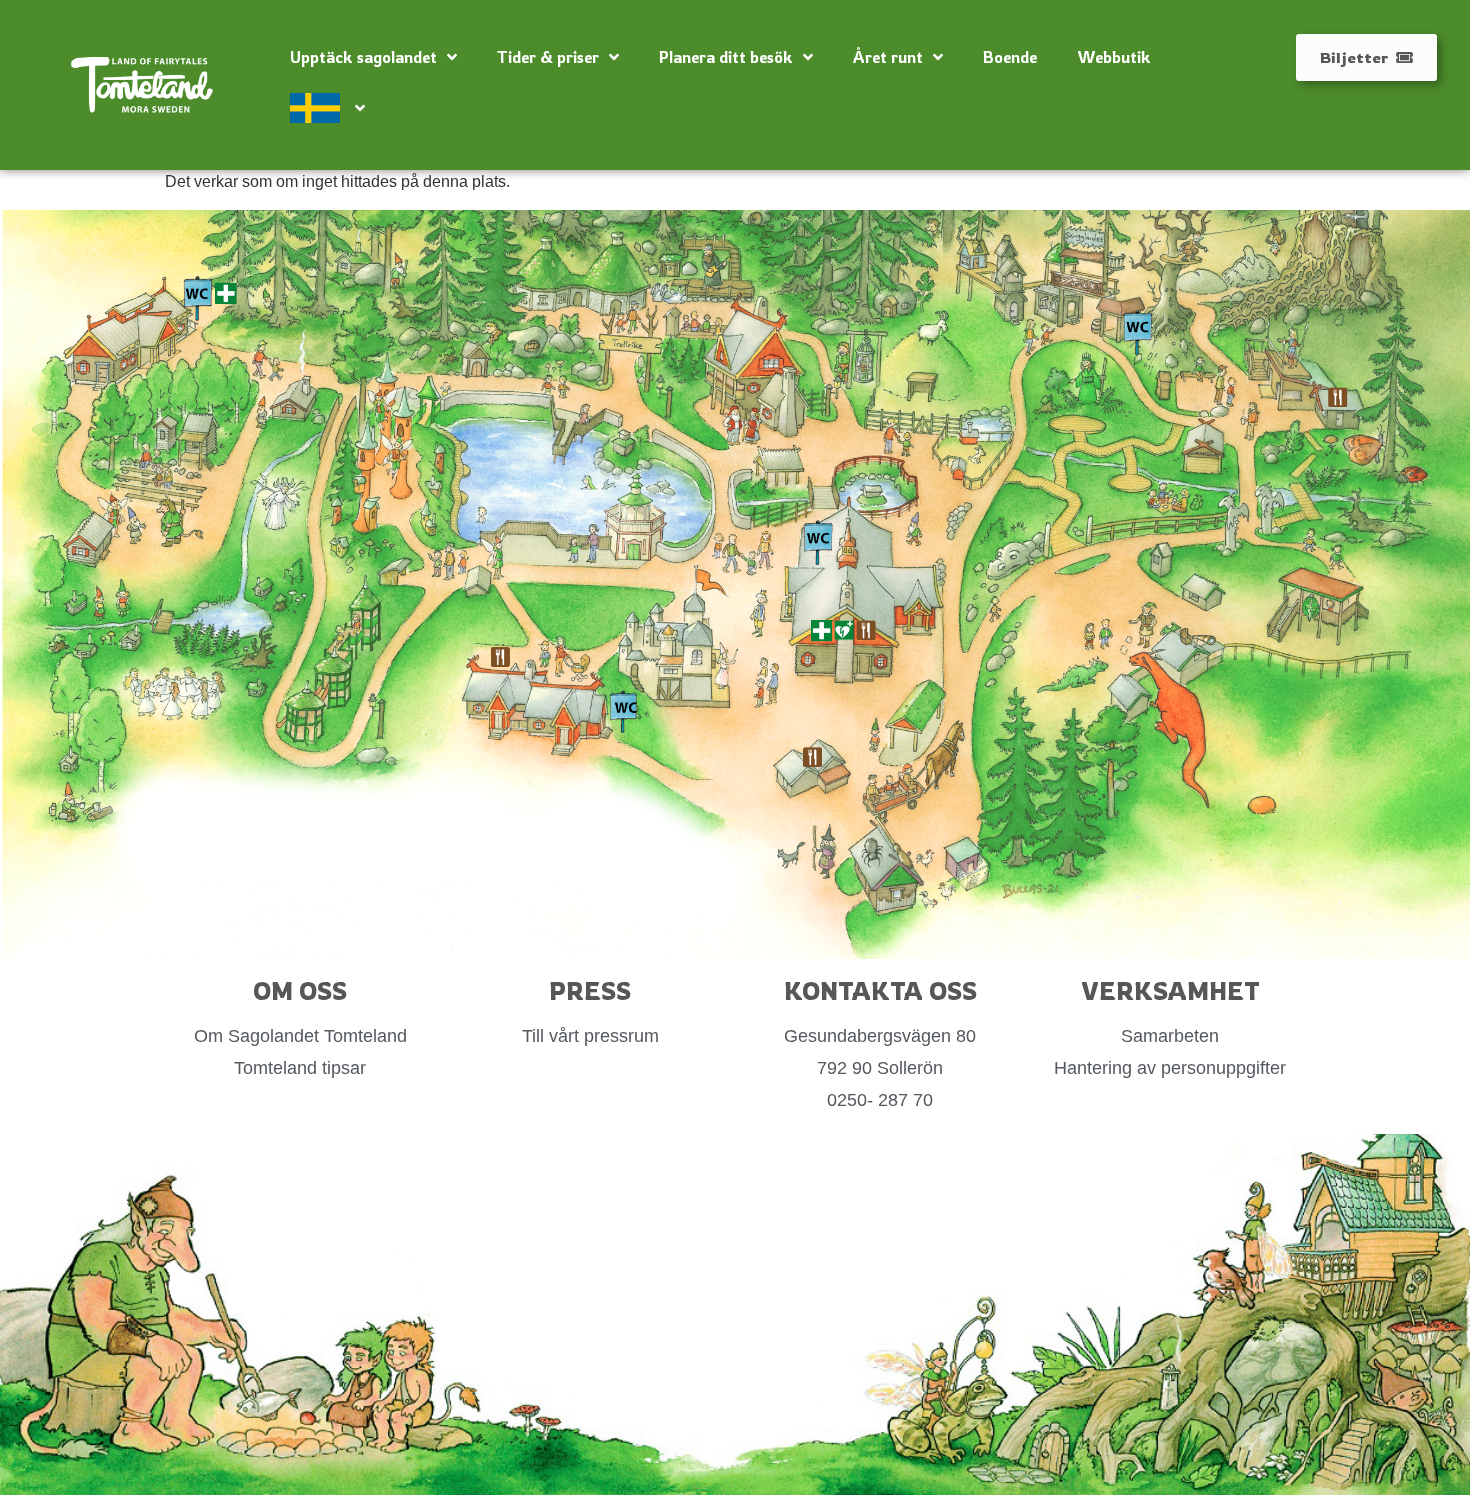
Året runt (888, 57)
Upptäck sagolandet (363, 57)
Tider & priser (548, 57)
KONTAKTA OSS (880, 991)
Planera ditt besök (726, 57)
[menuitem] (327, 108)
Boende (1010, 57)
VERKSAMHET (1170, 991)
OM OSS (300, 991)
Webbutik (1114, 57)
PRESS (590, 991)
